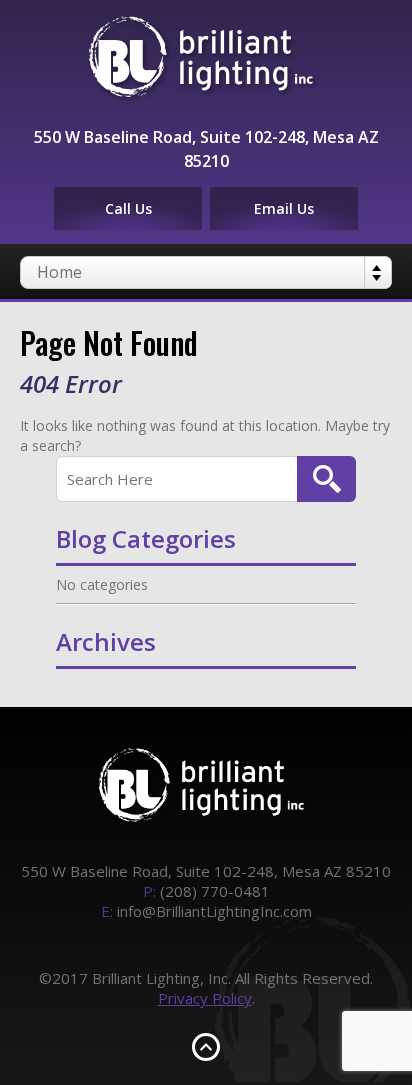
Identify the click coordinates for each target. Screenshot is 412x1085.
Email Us (284, 208)
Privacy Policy (205, 998)
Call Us (128, 208)
